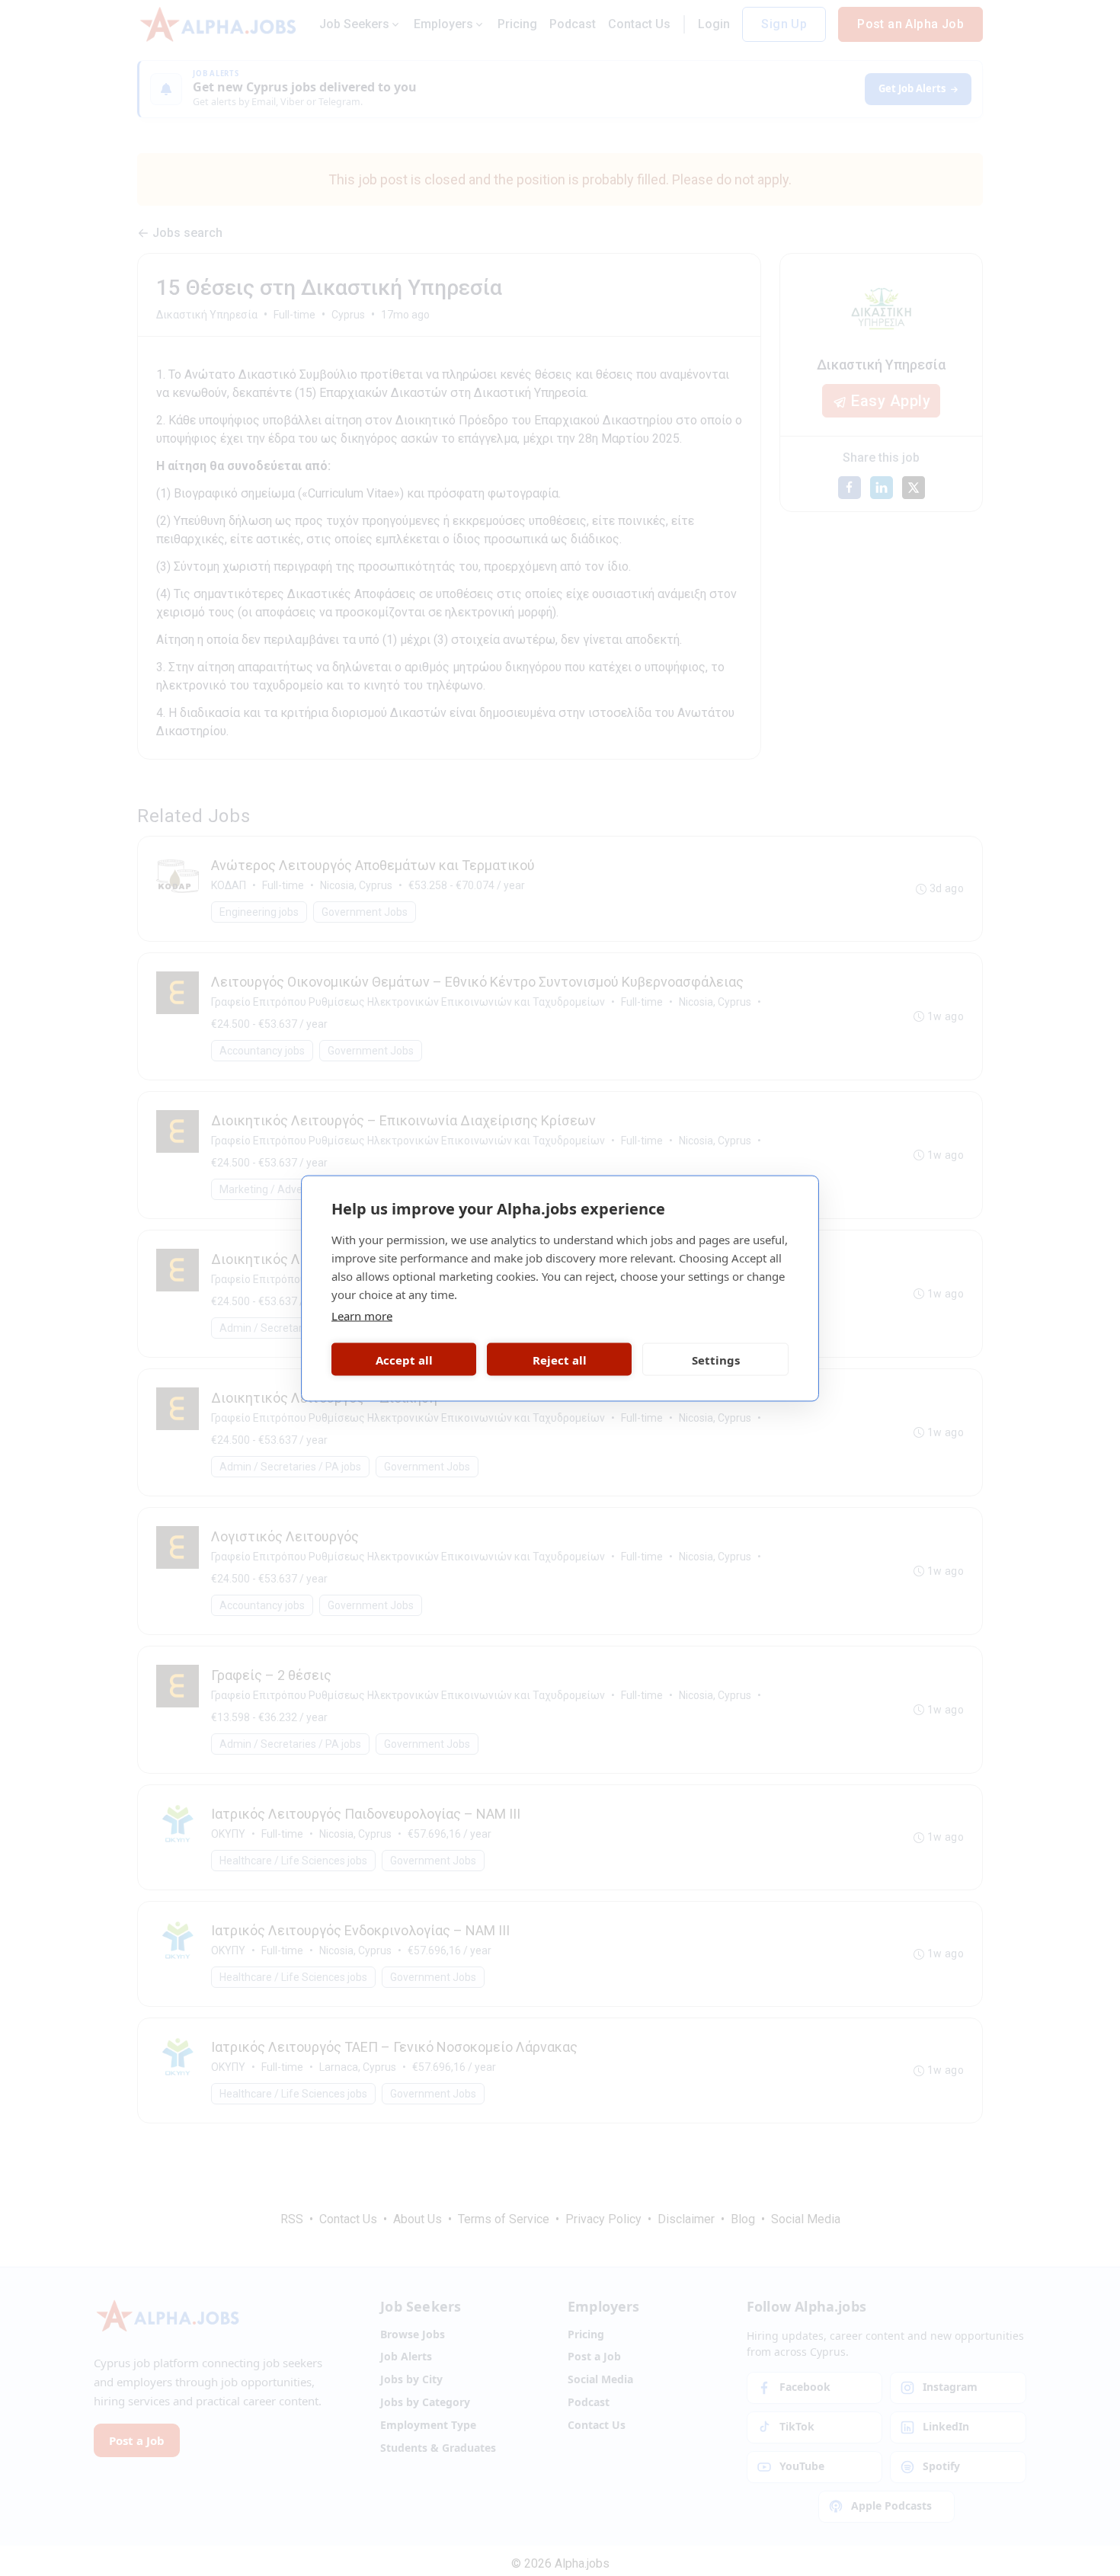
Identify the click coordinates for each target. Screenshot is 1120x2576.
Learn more (362, 1315)
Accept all (404, 1359)
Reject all (560, 1359)
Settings (716, 1359)
